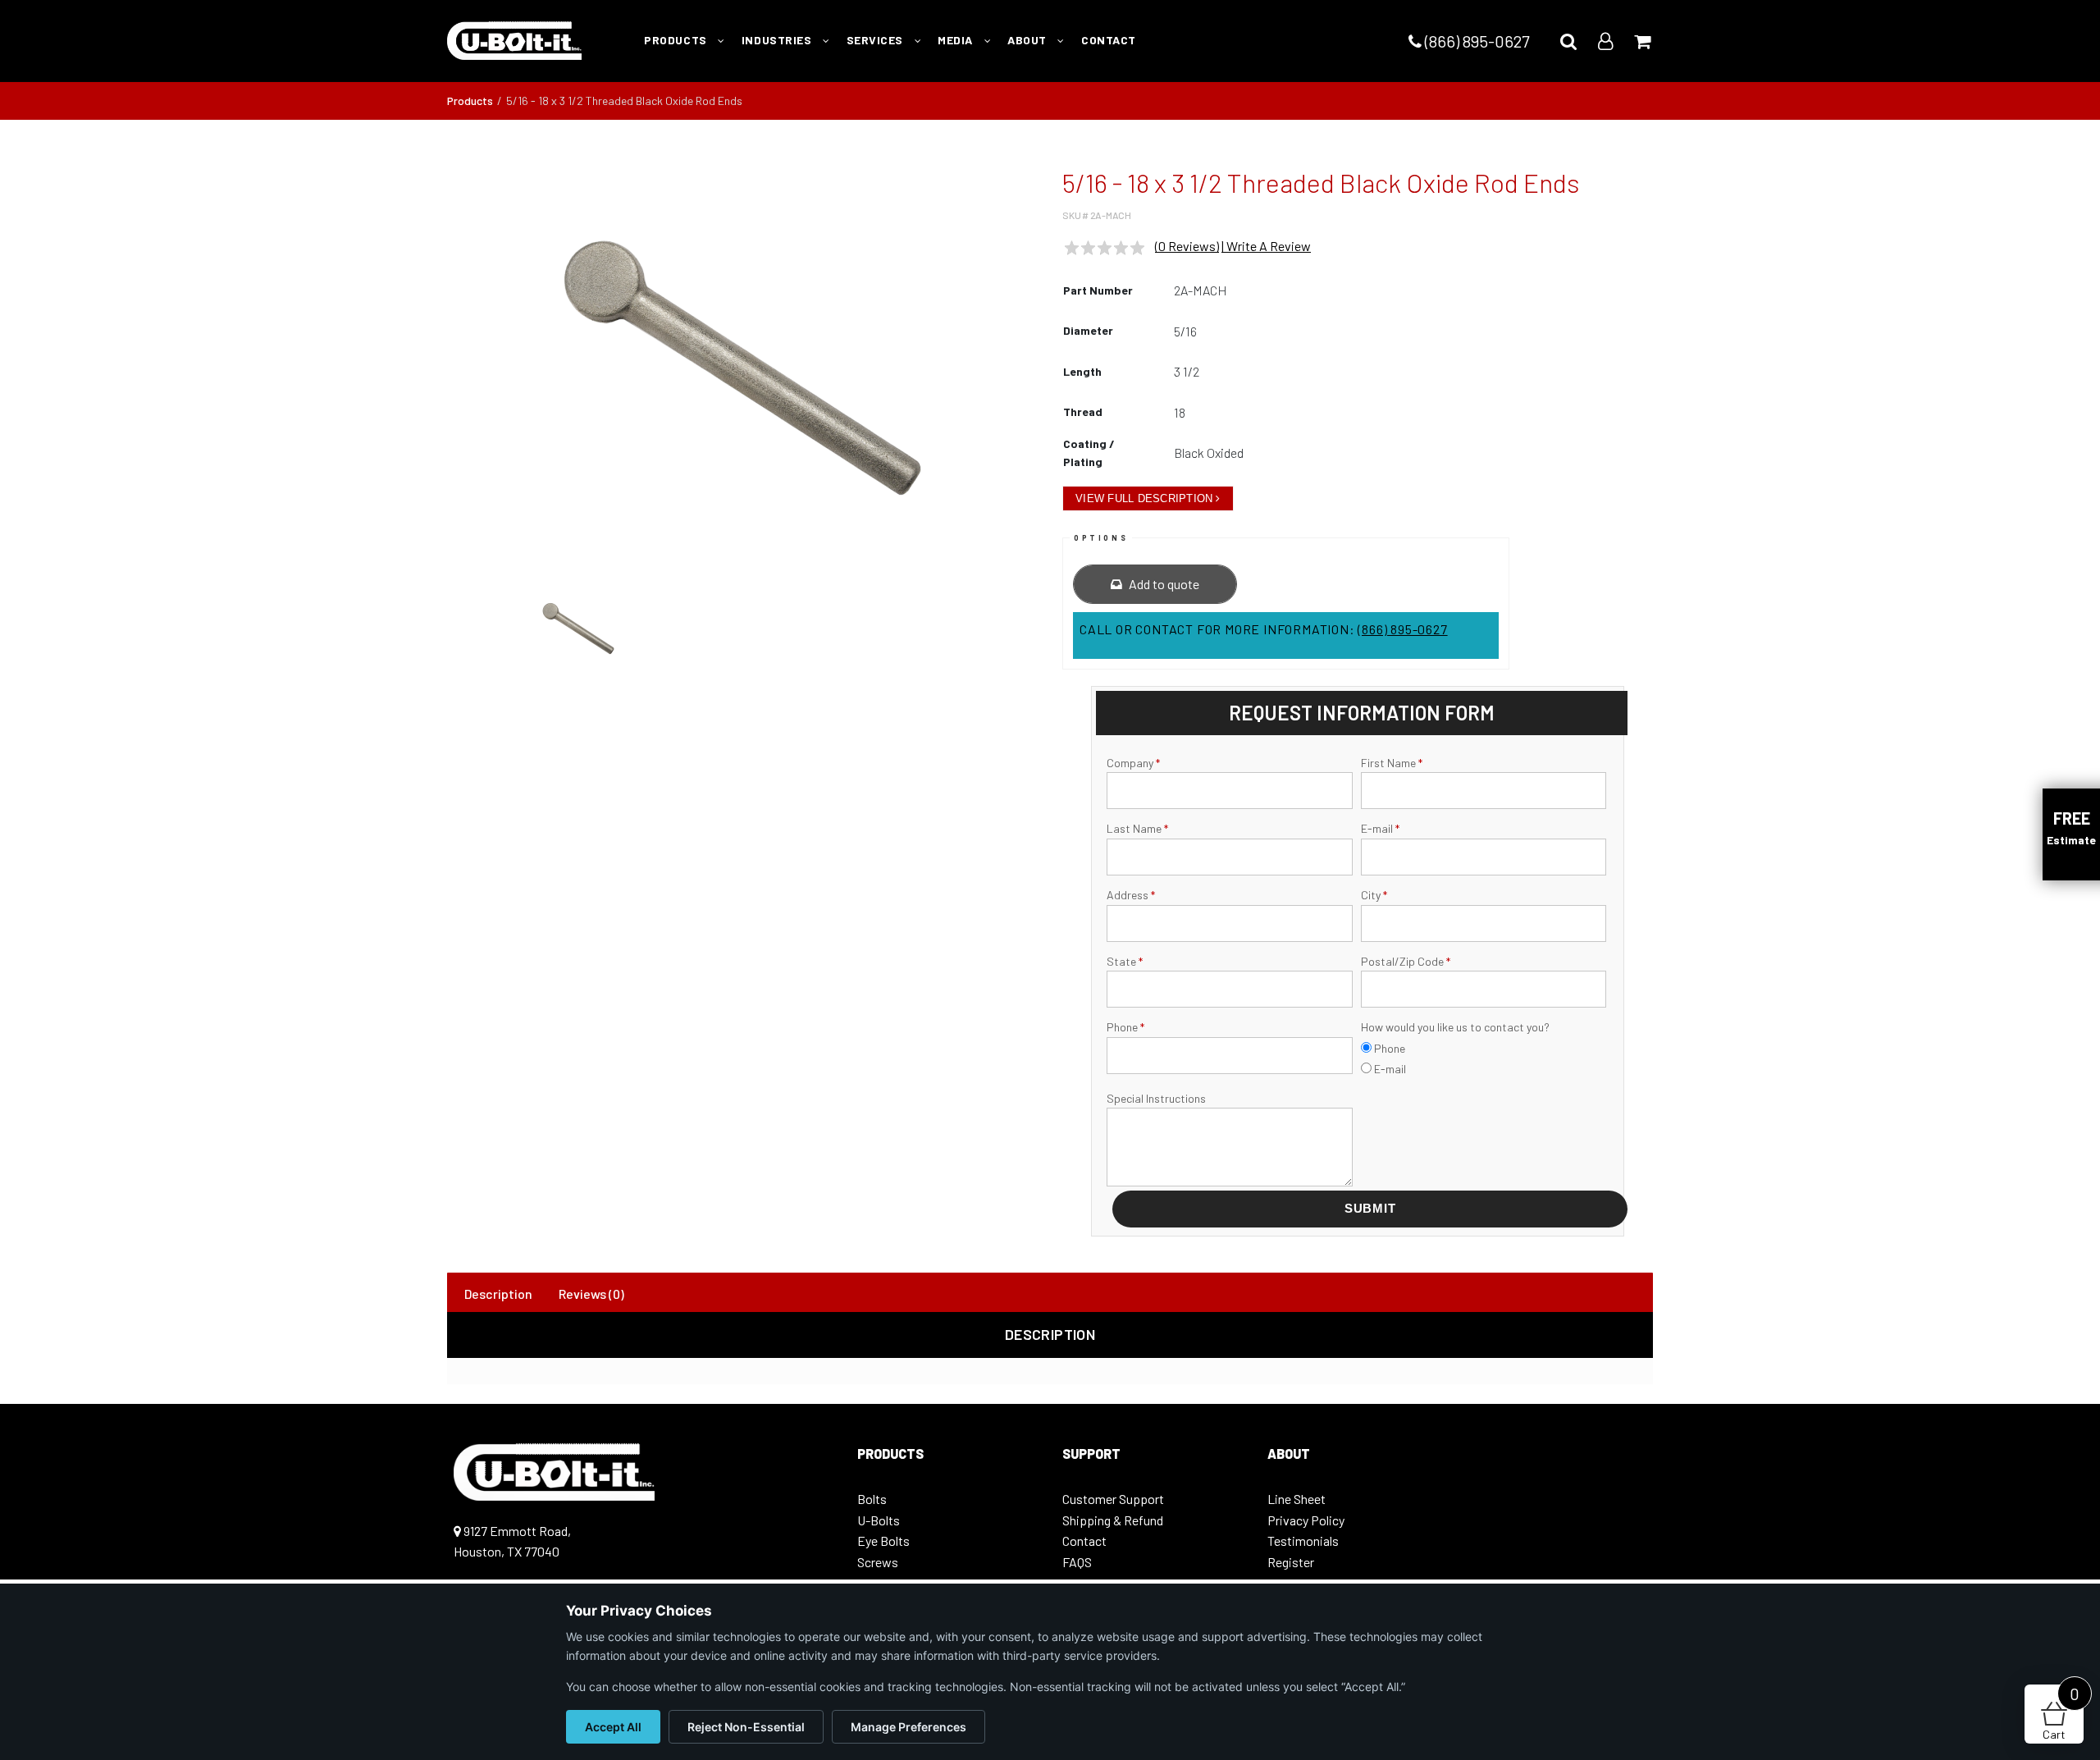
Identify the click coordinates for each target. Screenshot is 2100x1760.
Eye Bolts (883, 1541)
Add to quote (1163, 584)
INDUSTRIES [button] (778, 40)
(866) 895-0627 (1475, 41)
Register (1291, 1562)
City (1374, 895)
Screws (878, 1562)
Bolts (872, 1499)
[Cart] (1642, 41)
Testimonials (1303, 1541)
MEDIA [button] (956, 40)
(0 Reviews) (1187, 246)
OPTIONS (1101, 538)
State (1125, 961)
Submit (1370, 1208)
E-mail (1380, 828)
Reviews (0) (591, 1294)
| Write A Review (1266, 246)
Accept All (613, 1727)
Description (498, 1294)
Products (470, 101)
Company (1133, 763)
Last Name (1137, 828)
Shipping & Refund (1113, 1520)
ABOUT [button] (1028, 40)
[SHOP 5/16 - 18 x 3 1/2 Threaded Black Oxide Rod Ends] (742, 368)
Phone (1125, 1027)
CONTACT (1109, 40)
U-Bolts (879, 1520)
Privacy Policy (1306, 1520)
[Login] (1605, 41)
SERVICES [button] (877, 40)
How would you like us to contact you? (1455, 1027)
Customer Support (1113, 1499)
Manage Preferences (908, 1727)
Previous (426, 376)
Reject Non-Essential (746, 1727)
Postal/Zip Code (1406, 961)
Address (1131, 895)
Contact (1084, 1541)
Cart (2061, 1713)
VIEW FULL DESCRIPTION (1144, 498)
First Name (1392, 763)
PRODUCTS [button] (677, 40)
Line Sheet (1297, 1499)
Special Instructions (1156, 1098)
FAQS (1077, 1562)
